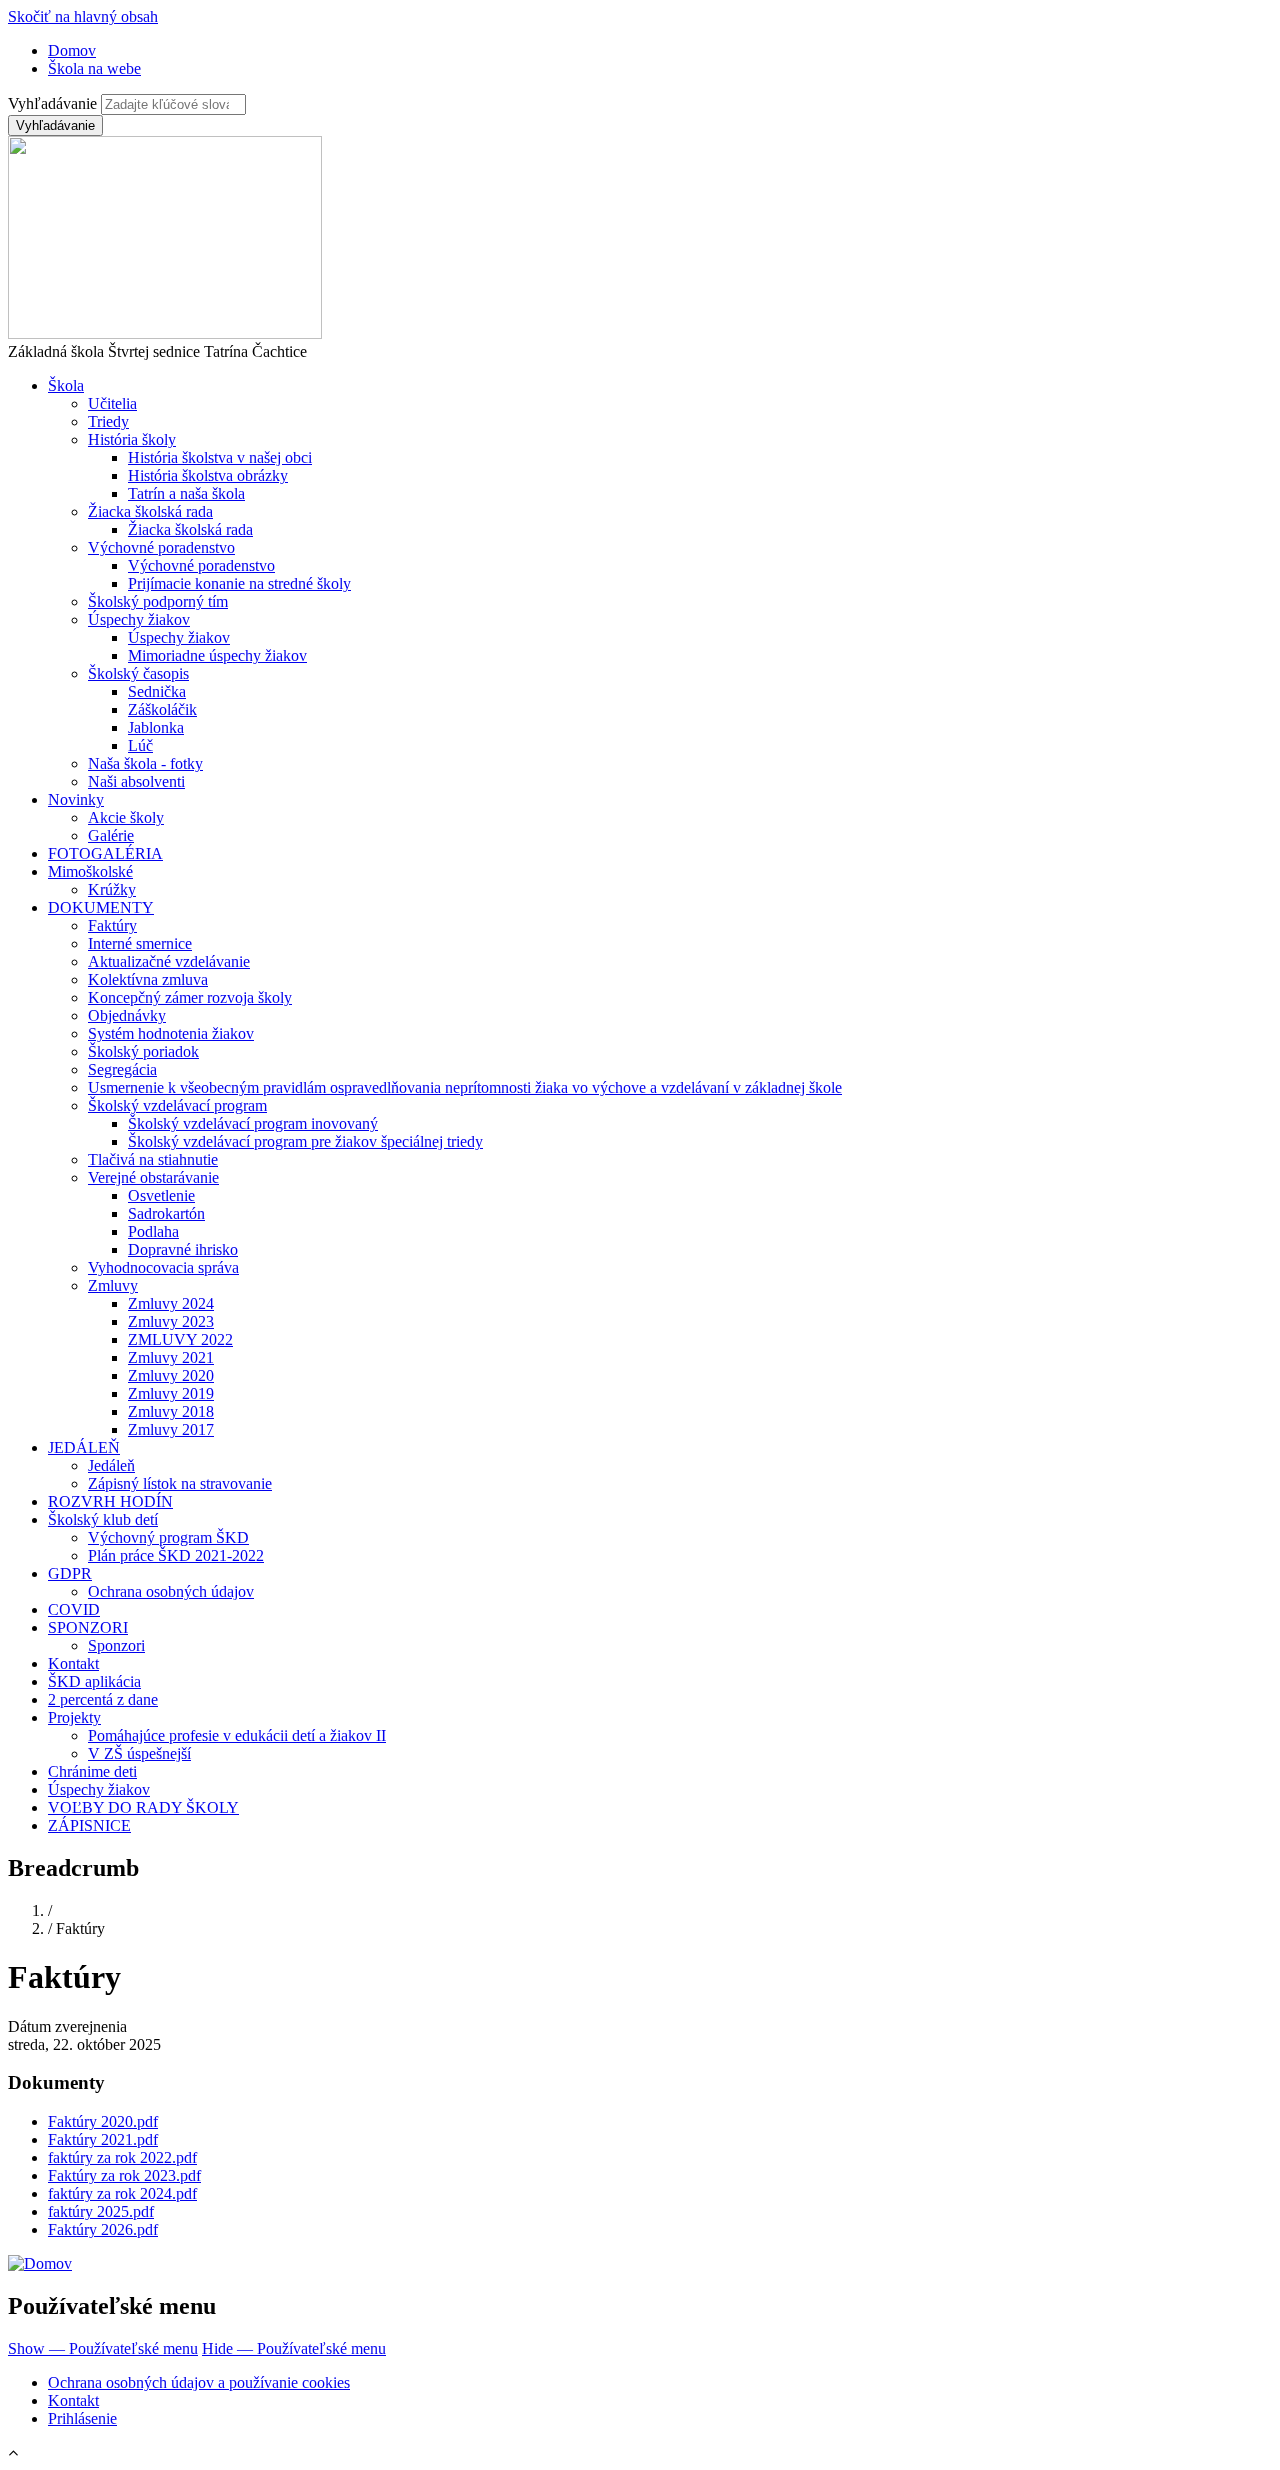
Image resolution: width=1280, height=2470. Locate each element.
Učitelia (112, 403)
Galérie (111, 835)
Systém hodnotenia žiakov (171, 1033)
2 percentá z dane (103, 1699)
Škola (66, 385)
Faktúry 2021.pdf (103, 2139)
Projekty (74, 1717)
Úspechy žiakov (139, 619)
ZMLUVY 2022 (180, 1339)
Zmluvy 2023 (171, 1321)
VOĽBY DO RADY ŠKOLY (143, 1807)
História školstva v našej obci (220, 457)
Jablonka (156, 727)
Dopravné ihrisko (183, 1249)
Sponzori (116, 1645)
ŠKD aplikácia (94, 1681)
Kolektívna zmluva (148, 979)
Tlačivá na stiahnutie (153, 1159)
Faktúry (112, 925)
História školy (132, 439)
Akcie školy (126, 817)
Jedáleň (111, 1465)
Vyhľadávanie (52, 103)
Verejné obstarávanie (153, 1177)
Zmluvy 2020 (171, 1375)
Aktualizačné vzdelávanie (169, 961)
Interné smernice (140, 943)
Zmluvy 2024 (171, 1303)
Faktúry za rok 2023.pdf (124, 2175)
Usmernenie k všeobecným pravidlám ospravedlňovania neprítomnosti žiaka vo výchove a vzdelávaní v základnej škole (465, 1087)
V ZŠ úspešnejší (139, 1753)
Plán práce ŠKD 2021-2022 (176, 1555)
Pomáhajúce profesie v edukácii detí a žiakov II (237, 1735)
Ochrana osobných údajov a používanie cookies (199, 2382)
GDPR (70, 1573)
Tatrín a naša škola (186, 493)
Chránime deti (92, 1771)
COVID (74, 1609)
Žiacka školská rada (150, 511)
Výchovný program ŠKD (168, 1537)
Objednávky (127, 1015)
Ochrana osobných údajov (171, 1591)
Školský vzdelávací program (177, 1105)
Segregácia (122, 1069)
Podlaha (153, 1231)
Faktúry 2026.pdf (103, 2229)
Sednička (157, 691)
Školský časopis (138, 673)
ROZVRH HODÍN (110, 1501)
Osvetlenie (161, 1195)
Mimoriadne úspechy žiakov (217, 655)
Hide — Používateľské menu (294, 2348)
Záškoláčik (162, 709)
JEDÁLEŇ (84, 1447)
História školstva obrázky (208, 475)
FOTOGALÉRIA (105, 853)
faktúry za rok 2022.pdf (122, 2157)
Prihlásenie (82, 2418)
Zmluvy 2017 (171, 1429)
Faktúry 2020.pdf (103, 2121)
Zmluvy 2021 (171, 1357)
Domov (72, 50)
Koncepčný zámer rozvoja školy (190, 997)
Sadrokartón (166, 1213)
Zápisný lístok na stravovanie (180, 1483)
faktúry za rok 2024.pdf (122, 2193)
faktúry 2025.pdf (101, 2211)
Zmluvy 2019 (171, 1393)
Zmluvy (113, 1285)
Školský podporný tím (158, 601)
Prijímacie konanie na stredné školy (239, 583)
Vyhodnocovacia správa (163, 1267)
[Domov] (40, 2263)
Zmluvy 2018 (171, 1411)
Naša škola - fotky (145, 763)
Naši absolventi (136, 781)
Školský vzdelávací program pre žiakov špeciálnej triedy (305, 1141)
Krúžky (112, 889)
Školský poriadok (143, 1051)
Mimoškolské (90, 871)
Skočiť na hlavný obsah (83, 16)
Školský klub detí (103, 1519)
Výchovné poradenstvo (161, 547)
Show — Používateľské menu (103, 2348)
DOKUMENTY (101, 907)
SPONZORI (88, 1627)
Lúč (140, 745)
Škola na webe (94, 68)
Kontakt (73, 1663)
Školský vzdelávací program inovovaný (253, 1123)
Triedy (108, 421)
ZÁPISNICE (89, 1825)
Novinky (76, 799)
